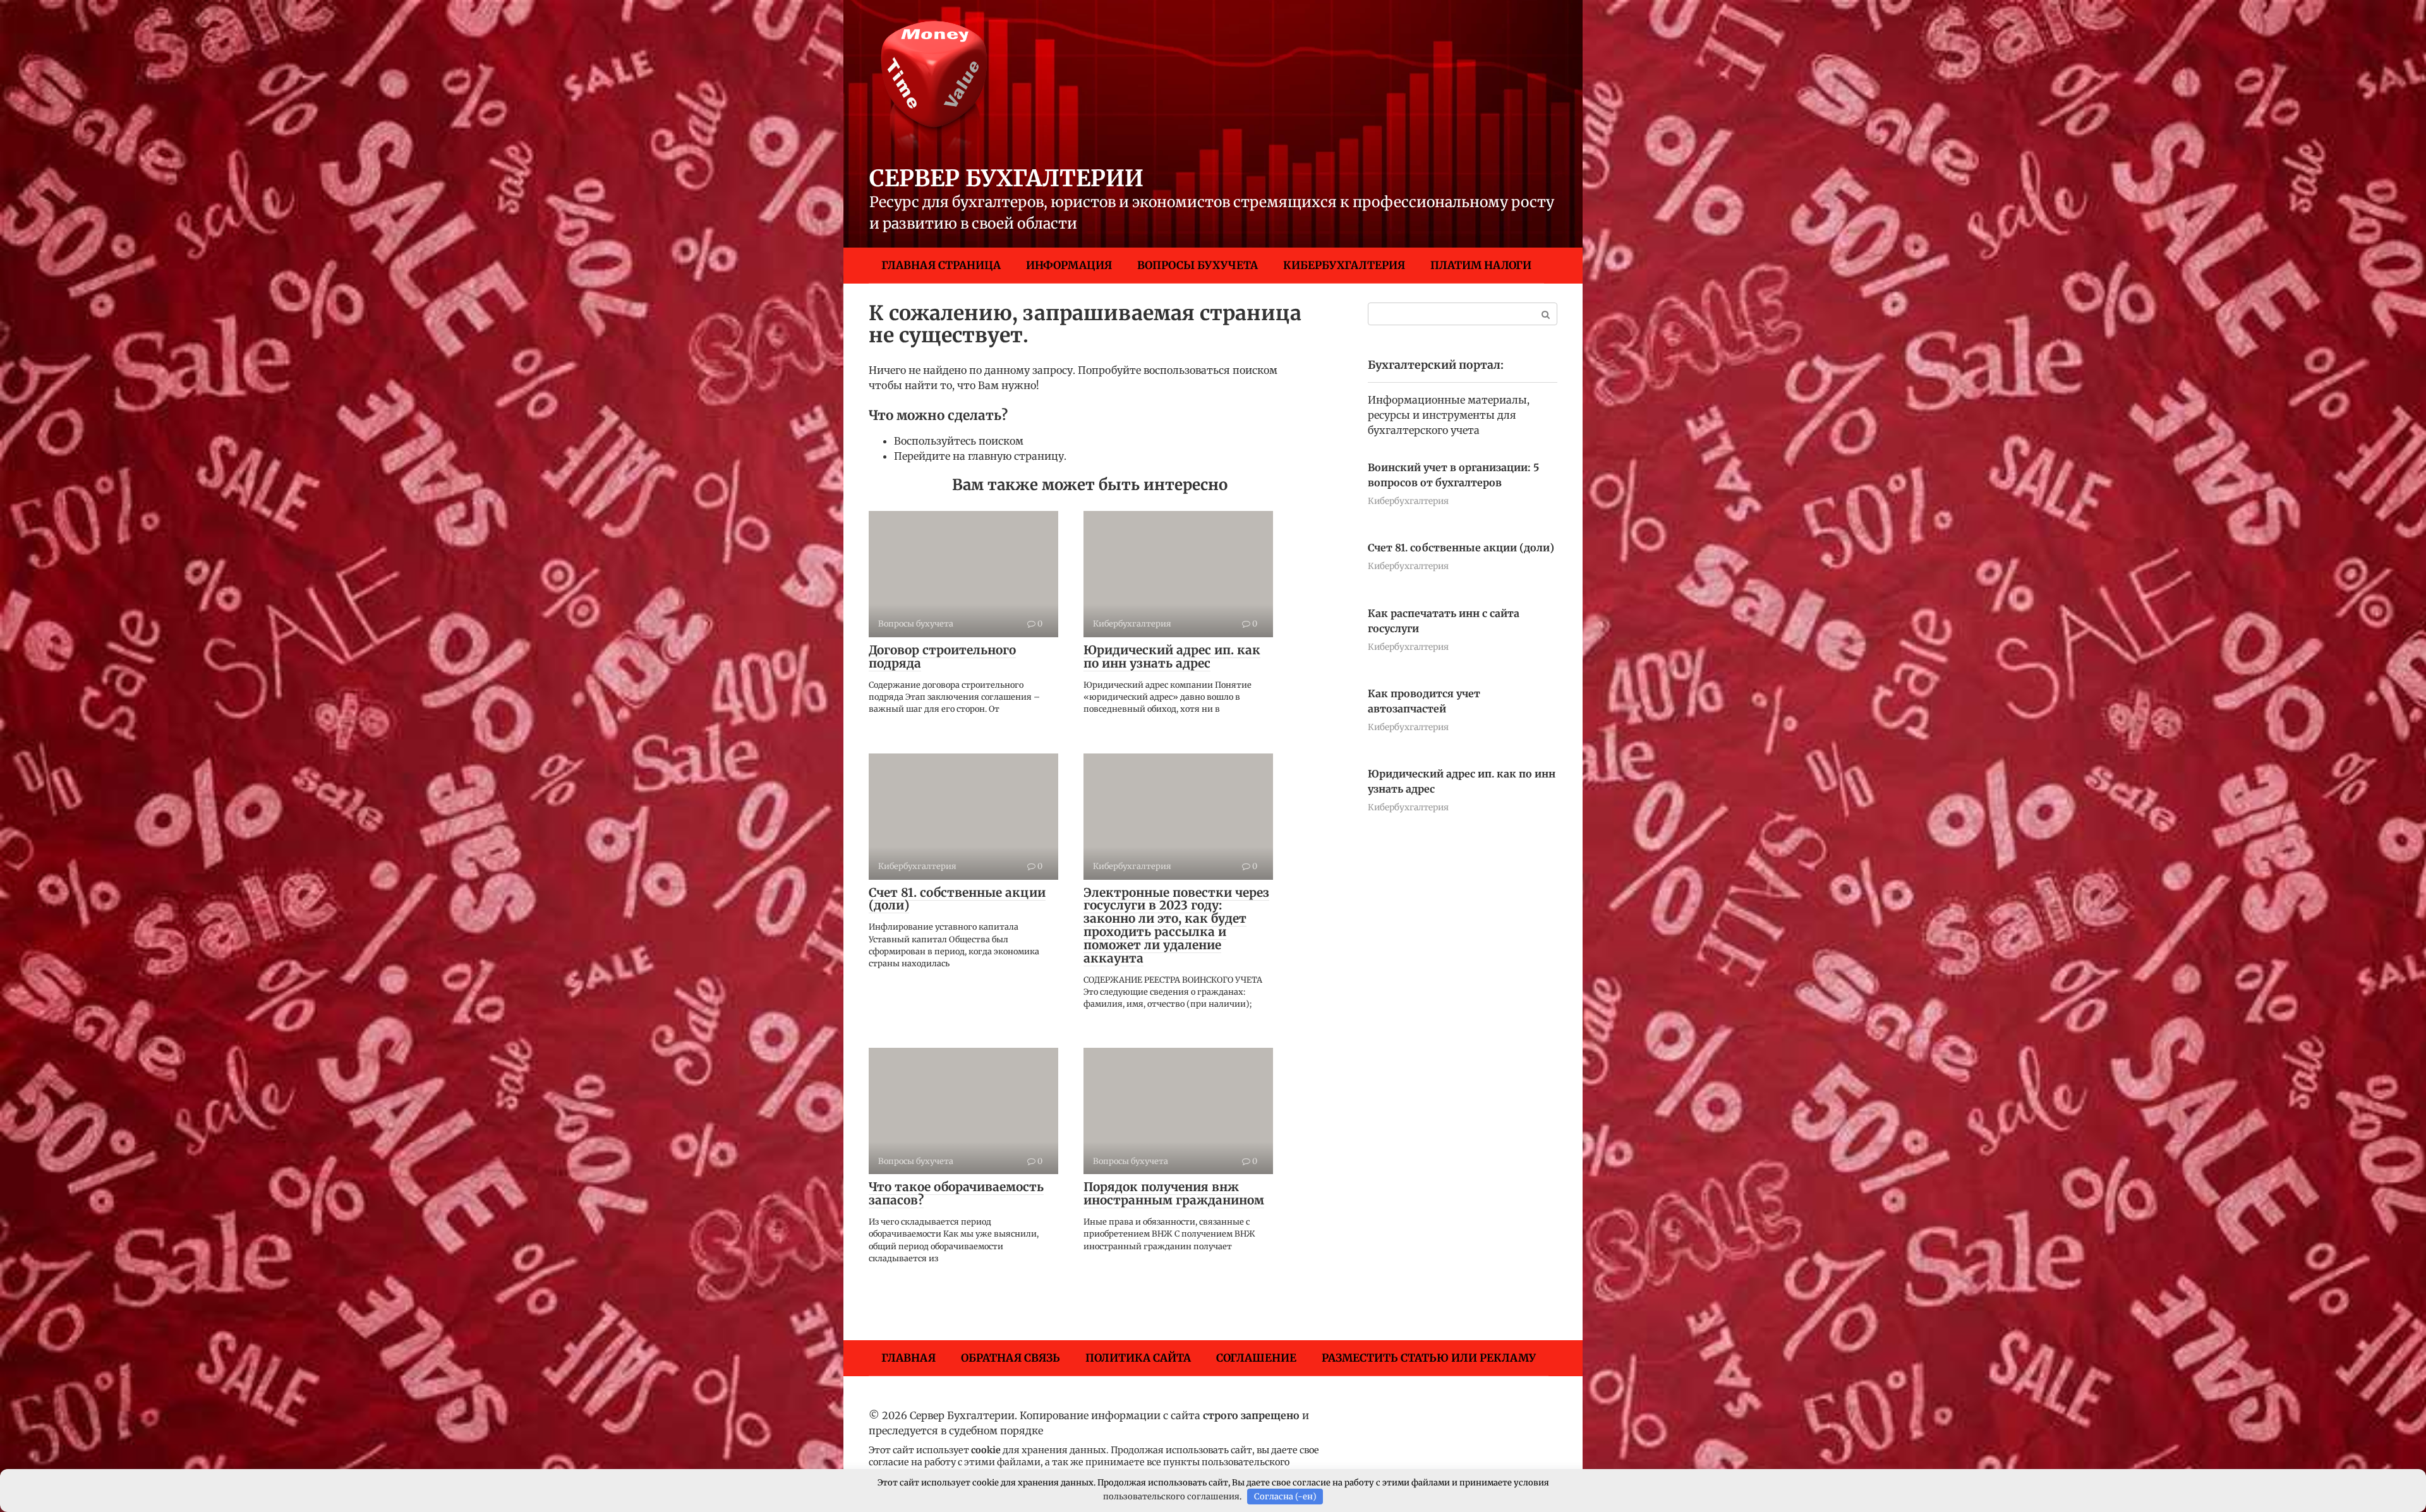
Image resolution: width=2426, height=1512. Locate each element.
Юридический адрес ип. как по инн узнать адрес (1172, 657)
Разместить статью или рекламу (1429, 1358)
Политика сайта (1138, 1358)
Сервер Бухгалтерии (1006, 178)
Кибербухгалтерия (1344, 265)
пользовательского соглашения (1171, 1497)
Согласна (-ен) (1285, 1497)
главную (990, 456)
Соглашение (1256, 1358)
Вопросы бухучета (1198, 265)
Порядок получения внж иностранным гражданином (1174, 1193)
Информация (1069, 265)
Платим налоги (1481, 265)
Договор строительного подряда (942, 657)
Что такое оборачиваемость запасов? (956, 1193)
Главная (908, 1358)
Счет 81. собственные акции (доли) (957, 899)
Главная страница (941, 265)
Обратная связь (1011, 1358)
